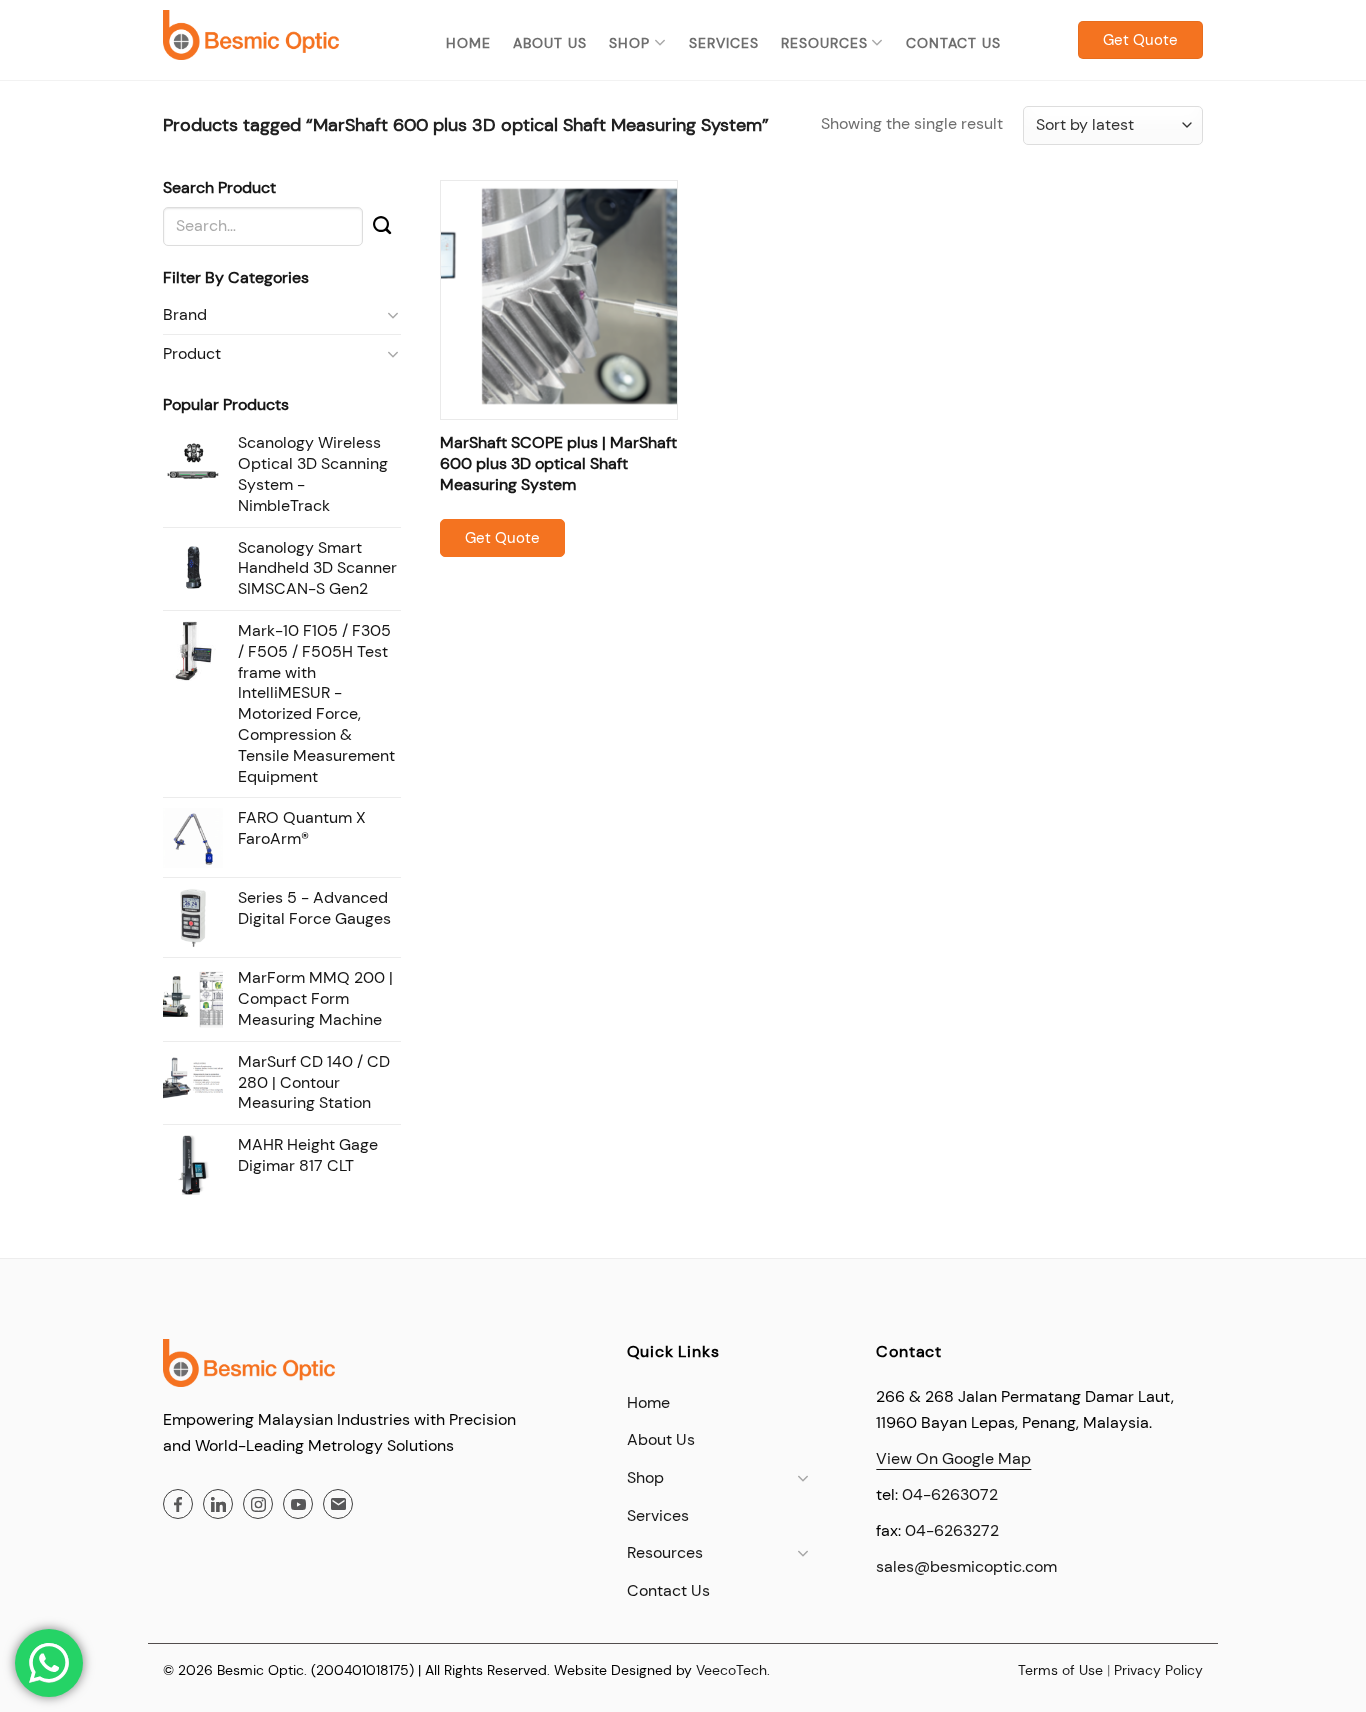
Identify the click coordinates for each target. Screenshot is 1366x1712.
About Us (550, 43)
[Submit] (382, 226)
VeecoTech (731, 1670)
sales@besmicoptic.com (966, 1566)
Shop (629, 43)
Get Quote (502, 538)
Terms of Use (1060, 1670)
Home (468, 43)
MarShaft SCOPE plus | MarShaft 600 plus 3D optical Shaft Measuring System (558, 464)
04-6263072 (950, 1494)
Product (192, 353)
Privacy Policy (1158, 1670)
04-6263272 (952, 1530)
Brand (185, 314)
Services (724, 43)
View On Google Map (953, 1458)
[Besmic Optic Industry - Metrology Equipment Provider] (251, 34)
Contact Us (953, 43)
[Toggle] (393, 315)
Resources (824, 43)
